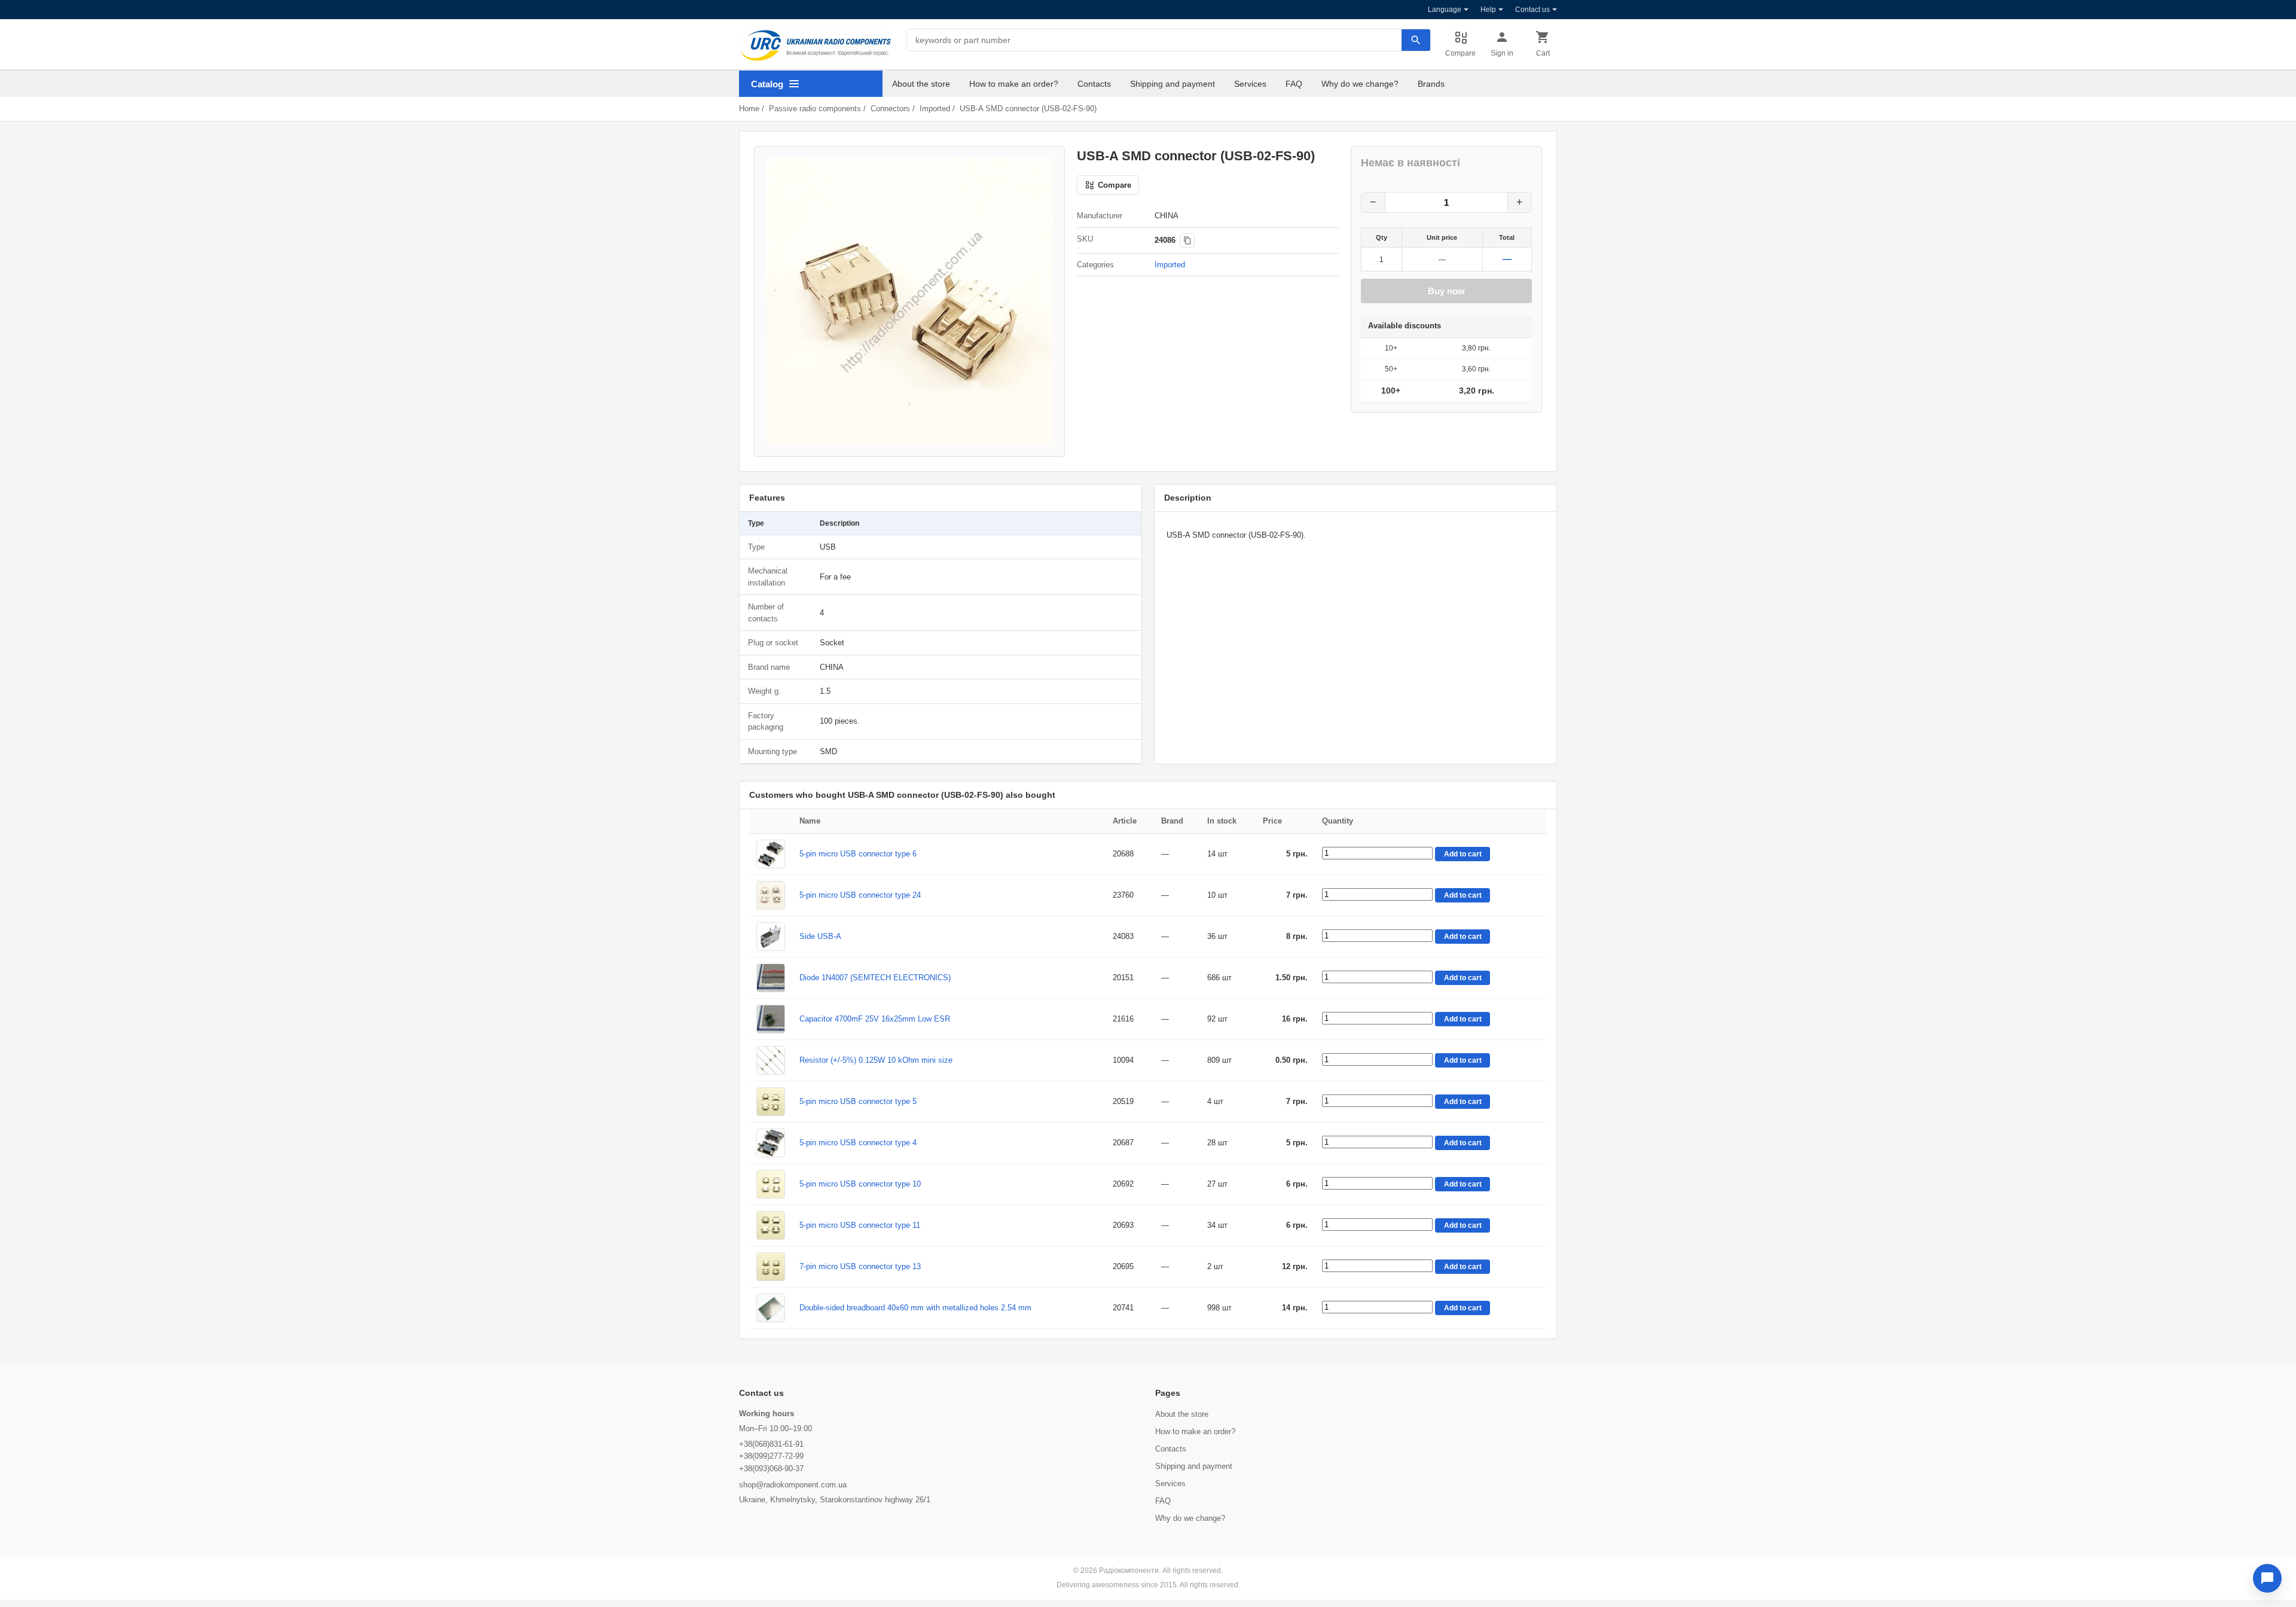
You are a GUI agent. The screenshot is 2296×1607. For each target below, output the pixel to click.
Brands (1431, 84)
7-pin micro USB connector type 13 (860, 1266)
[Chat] (2267, 1578)
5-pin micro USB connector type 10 (860, 1184)
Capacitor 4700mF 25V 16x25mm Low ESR (875, 1019)
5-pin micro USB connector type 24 (860, 895)
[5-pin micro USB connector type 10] (771, 1184)
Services (1250, 84)
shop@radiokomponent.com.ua (793, 1485)
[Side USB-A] (771, 937)
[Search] (1416, 40)
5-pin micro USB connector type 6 (858, 854)
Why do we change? (1360, 84)
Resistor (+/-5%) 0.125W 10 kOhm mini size (876, 1060)
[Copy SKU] (1187, 240)
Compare (1460, 53)
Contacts (1094, 84)
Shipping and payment (1173, 84)
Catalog (767, 84)
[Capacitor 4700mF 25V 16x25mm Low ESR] (771, 1019)
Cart (1543, 53)
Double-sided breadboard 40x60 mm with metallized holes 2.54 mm (915, 1308)
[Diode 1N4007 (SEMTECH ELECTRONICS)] (771, 978)
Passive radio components (815, 109)
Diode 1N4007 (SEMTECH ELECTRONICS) (875, 978)
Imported (935, 109)
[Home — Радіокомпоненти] (816, 45)
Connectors (890, 109)
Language (1445, 10)
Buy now (1446, 291)
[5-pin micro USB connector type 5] (771, 1102)
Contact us (1532, 10)
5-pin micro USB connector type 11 (860, 1225)
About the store (921, 84)
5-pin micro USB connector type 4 (858, 1143)
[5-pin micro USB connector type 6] (771, 854)
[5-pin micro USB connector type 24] (771, 895)
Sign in (1502, 53)
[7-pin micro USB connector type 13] (771, 1267)
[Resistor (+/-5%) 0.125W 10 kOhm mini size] (771, 1060)
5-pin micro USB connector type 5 (858, 1101)
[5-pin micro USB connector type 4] (771, 1143)
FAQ (1294, 84)
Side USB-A (820, 936)
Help (1488, 10)
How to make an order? (1014, 84)
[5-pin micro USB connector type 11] (771, 1225)
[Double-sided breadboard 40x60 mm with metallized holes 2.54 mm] (771, 1308)
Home (749, 109)
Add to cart (1463, 854)
